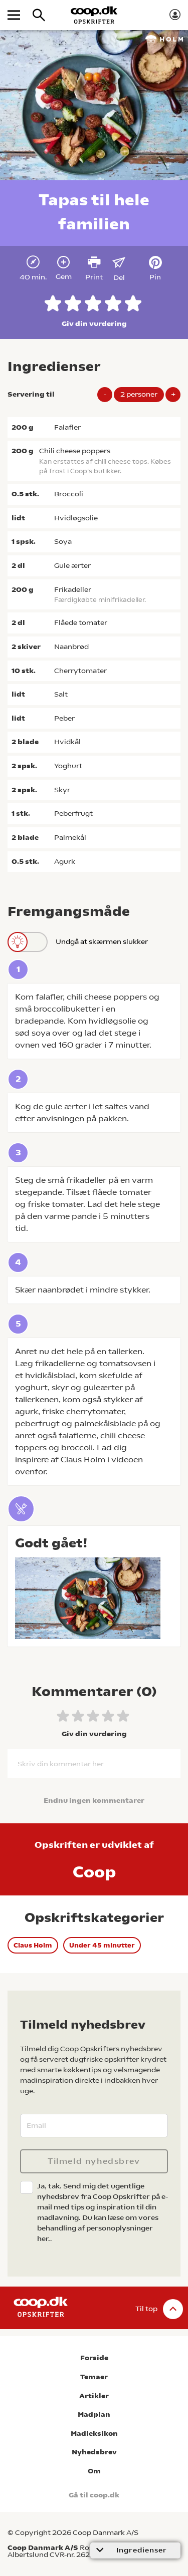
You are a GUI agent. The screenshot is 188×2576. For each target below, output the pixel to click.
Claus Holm (33, 1945)
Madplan (94, 2414)
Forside (94, 2358)
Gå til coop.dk (94, 2495)
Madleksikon (94, 2434)
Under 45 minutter (102, 1945)
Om (94, 2471)
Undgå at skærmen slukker (102, 941)
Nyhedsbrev (94, 2452)
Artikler (94, 2396)
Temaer (94, 2377)
